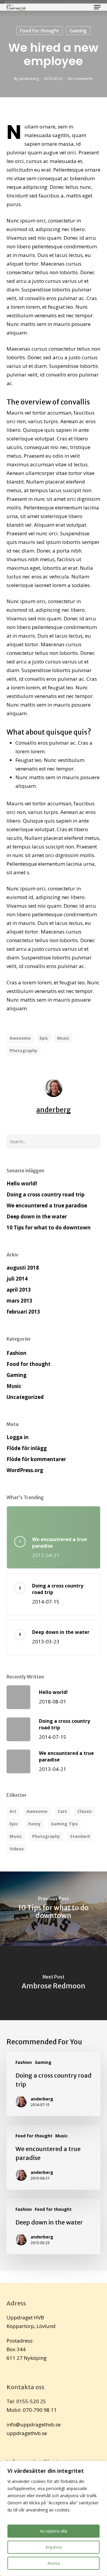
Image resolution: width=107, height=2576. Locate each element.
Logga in (18, 1437)
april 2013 (19, 1290)
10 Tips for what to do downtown (49, 1227)
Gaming (78, 31)
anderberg (29, 79)
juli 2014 (17, 1279)
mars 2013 (19, 1301)
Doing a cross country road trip (45, 1194)
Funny (34, 1824)
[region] (53, 2518)
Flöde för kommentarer (36, 1459)
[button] (97, 7)
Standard (80, 1836)
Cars (62, 1811)
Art (13, 1811)
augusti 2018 (23, 1268)
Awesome (20, 1038)
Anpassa (54, 2547)
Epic (44, 1038)
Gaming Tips (64, 1824)
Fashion (16, 1353)
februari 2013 (23, 1312)
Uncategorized (25, 1397)
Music (63, 1038)
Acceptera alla (54, 2531)
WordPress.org (25, 1470)
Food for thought (40, 31)
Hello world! (22, 1183)
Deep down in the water (37, 1216)
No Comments (80, 79)
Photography (23, 1051)
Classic (85, 1811)
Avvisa (54, 2563)
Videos (17, 1849)
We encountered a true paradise (47, 1205)
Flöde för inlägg (27, 1448)
